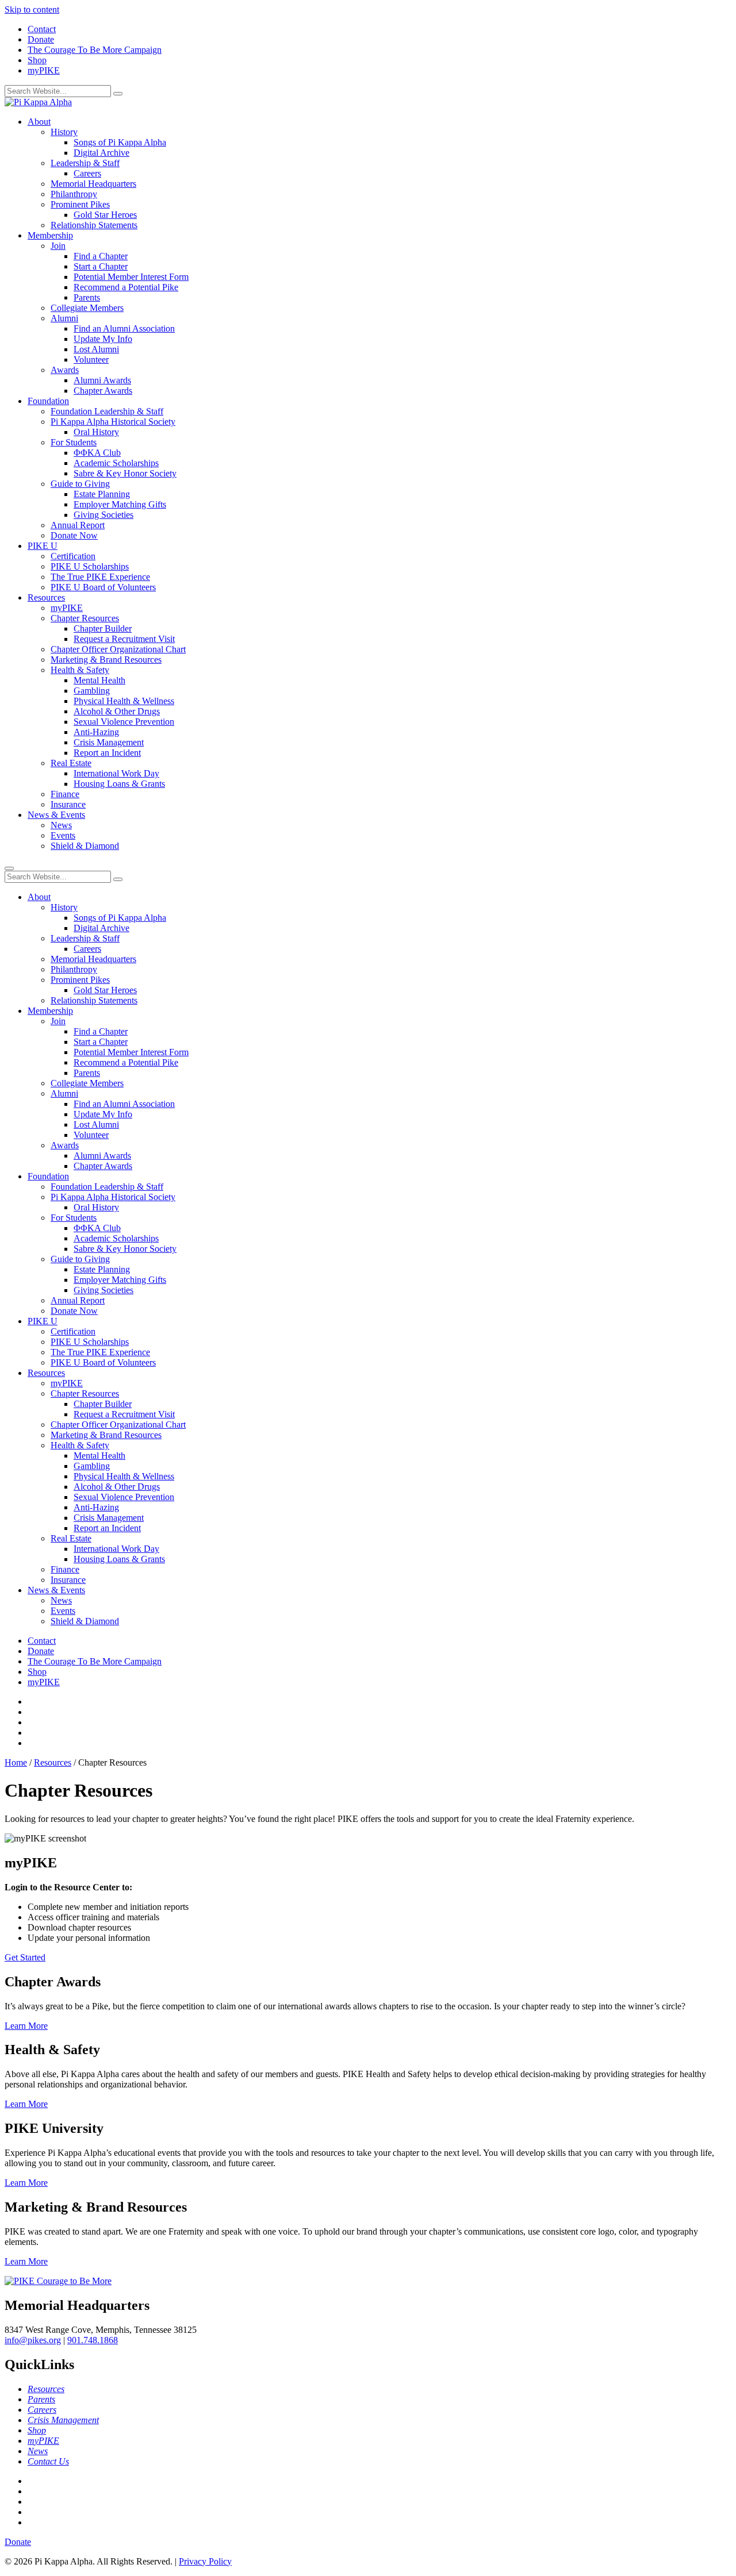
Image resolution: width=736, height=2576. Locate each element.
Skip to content (32, 9)
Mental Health (99, 680)
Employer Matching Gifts (120, 504)
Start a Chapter (101, 266)
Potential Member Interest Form (131, 277)
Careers (87, 173)
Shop (37, 60)
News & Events (56, 815)
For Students (74, 442)
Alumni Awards (102, 380)
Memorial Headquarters (93, 184)
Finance (65, 794)
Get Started (25, 1957)
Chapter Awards (103, 391)
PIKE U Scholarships (90, 566)
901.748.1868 (93, 2340)
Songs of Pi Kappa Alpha (120, 142)
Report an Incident (107, 753)
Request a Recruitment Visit (124, 639)
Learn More (26, 2026)
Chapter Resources (85, 618)
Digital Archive (101, 153)
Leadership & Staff (85, 163)
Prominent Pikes (80, 204)
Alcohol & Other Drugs (117, 711)
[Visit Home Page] (38, 102)
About (39, 122)
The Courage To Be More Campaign (95, 50)
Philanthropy (74, 194)
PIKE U (43, 546)
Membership (50, 235)
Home (16, 1762)
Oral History (96, 432)
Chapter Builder (103, 628)
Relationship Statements (94, 225)
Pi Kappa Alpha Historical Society (113, 422)
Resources (46, 597)
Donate (41, 39)
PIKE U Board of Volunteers (103, 587)
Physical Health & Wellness (124, 701)
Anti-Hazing (96, 732)
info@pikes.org (33, 2340)
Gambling (92, 691)
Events (63, 835)
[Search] (118, 94)
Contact (42, 29)
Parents (87, 297)
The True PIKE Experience (100, 577)
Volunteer (91, 360)
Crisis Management (109, 742)
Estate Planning (102, 494)
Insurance (68, 804)
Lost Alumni (96, 349)
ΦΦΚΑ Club (97, 453)
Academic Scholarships (116, 463)
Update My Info (103, 339)
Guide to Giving (80, 484)
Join (58, 246)
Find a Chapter (101, 256)
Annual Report (78, 525)
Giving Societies (103, 515)
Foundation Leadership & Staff (107, 411)
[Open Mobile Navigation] (9, 868)
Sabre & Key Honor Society (125, 473)
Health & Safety (80, 670)
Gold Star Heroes (105, 215)
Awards (65, 370)
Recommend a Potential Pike (126, 287)
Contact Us (48, 2461)
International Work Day (116, 773)
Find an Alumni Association (124, 328)
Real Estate (71, 763)
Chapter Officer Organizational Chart (118, 649)
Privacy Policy (205, 2561)
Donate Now (74, 535)
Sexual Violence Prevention (124, 722)
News (61, 825)
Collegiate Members (87, 308)
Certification (73, 556)
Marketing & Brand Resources (106, 660)
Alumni (64, 318)
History (64, 132)
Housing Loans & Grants (119, 784)
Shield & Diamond (85, 846)
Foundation (48, 401)
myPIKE (44, 70)
